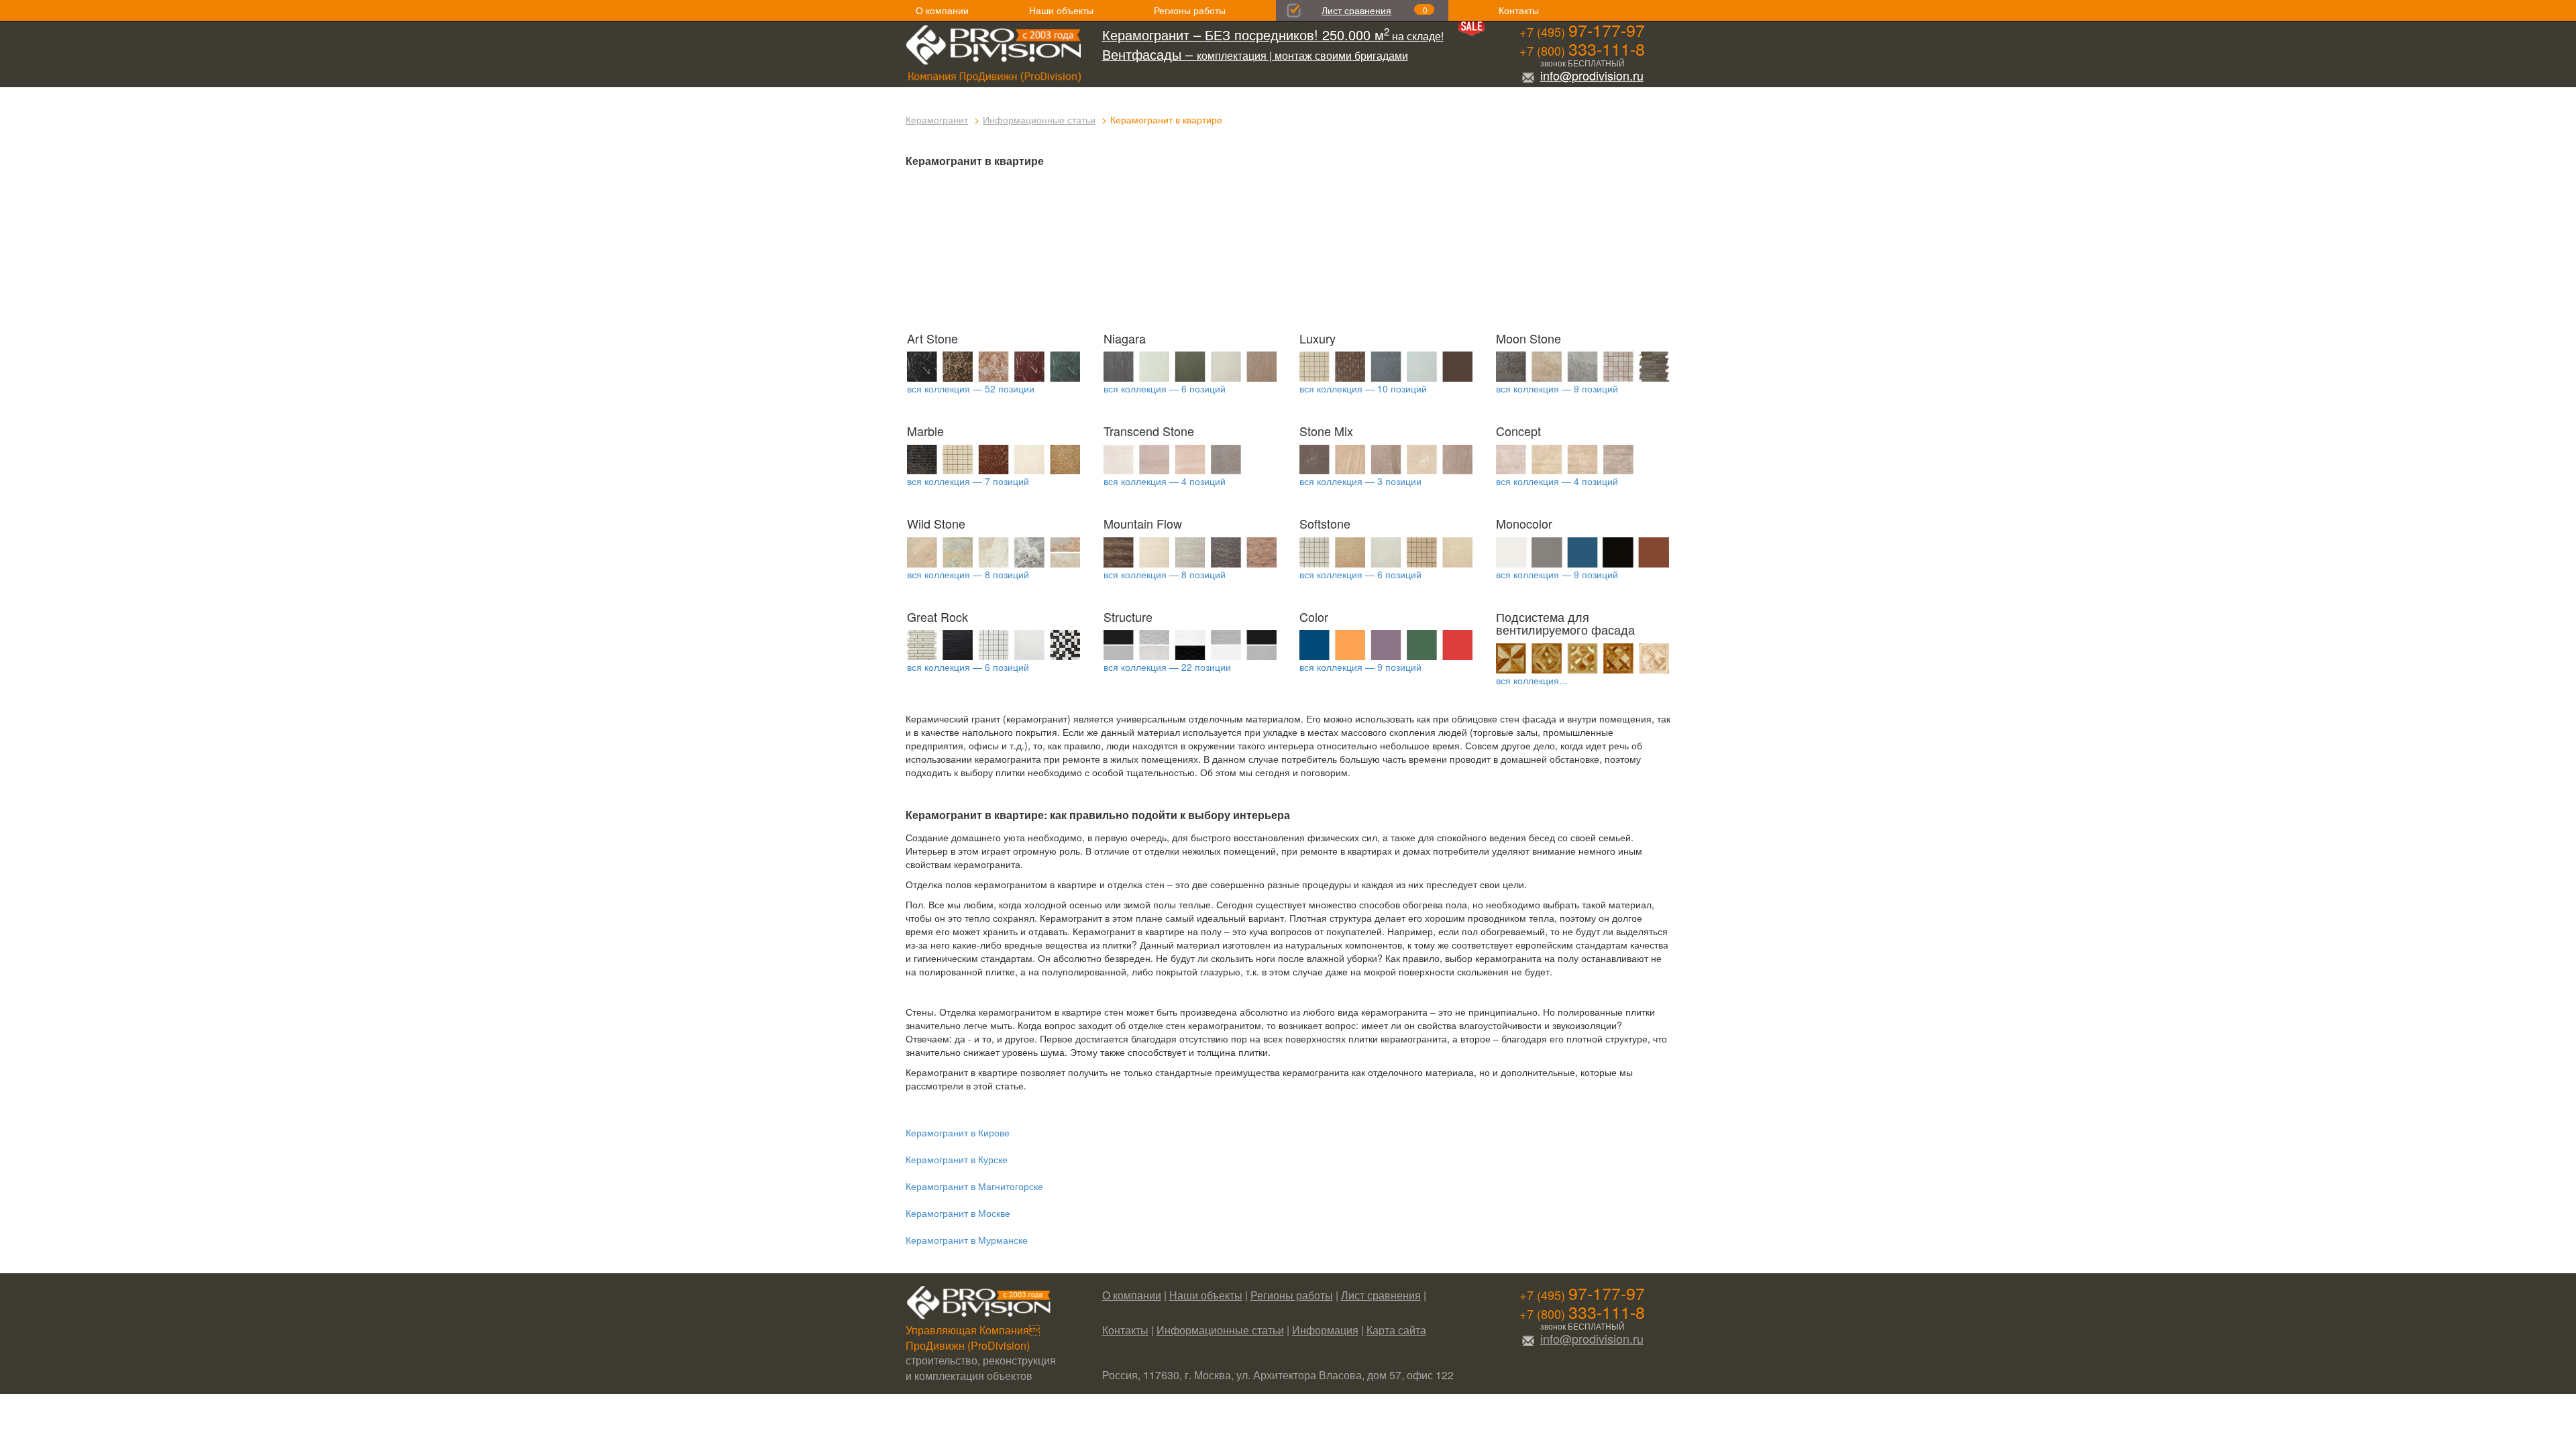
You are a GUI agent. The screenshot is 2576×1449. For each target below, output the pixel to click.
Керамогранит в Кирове (958, 1132)
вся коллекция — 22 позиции (1167, 667)
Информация (1325, 1330)
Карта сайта (1396, 1330)
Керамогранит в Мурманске (967, 1240)
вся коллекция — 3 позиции (1360, 481)
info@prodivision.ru (1592, 75)
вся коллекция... (1532, 680)
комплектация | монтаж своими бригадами (1255, 55)
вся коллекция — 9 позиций (1557, 388)
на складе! (1273, 36)
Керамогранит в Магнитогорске (974, 1186)
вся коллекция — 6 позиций (1165, 388)
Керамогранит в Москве (958, 1213)
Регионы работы (1190, 10)
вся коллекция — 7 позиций (968, 481)
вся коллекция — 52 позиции (971, 388)
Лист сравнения (1356, 10)
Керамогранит (937, 119)
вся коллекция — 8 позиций (968, 574)
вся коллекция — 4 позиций (1165, 481)
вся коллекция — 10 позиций (1363, 388)
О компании (942, 10)
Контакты (1519, 10)
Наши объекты (1061, 10)
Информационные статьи (1039, 119)
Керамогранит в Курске (957, 1159)
